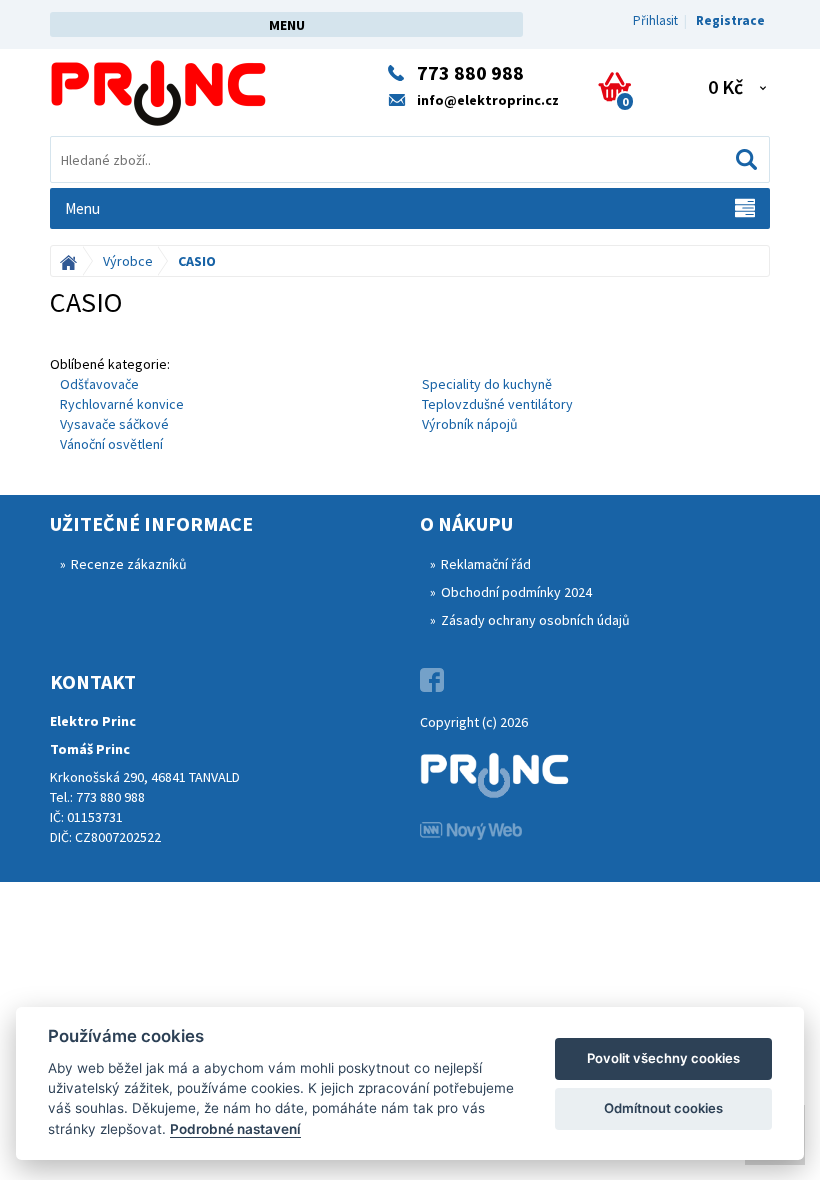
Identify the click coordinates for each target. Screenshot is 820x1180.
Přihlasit (655, 20)
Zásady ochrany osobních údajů (535, 620)
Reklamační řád (486, 564)
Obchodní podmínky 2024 (516, 592)
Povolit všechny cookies (663, 1058)
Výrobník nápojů (470, 424)
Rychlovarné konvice (122, 404)
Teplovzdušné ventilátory (497, 404)
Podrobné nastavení (235, 1129)
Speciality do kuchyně (487, 384)
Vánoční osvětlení (111, 444)
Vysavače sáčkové (114, 424)
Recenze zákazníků (129, 564)
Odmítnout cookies (663, 1108)
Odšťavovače (99, 384)
